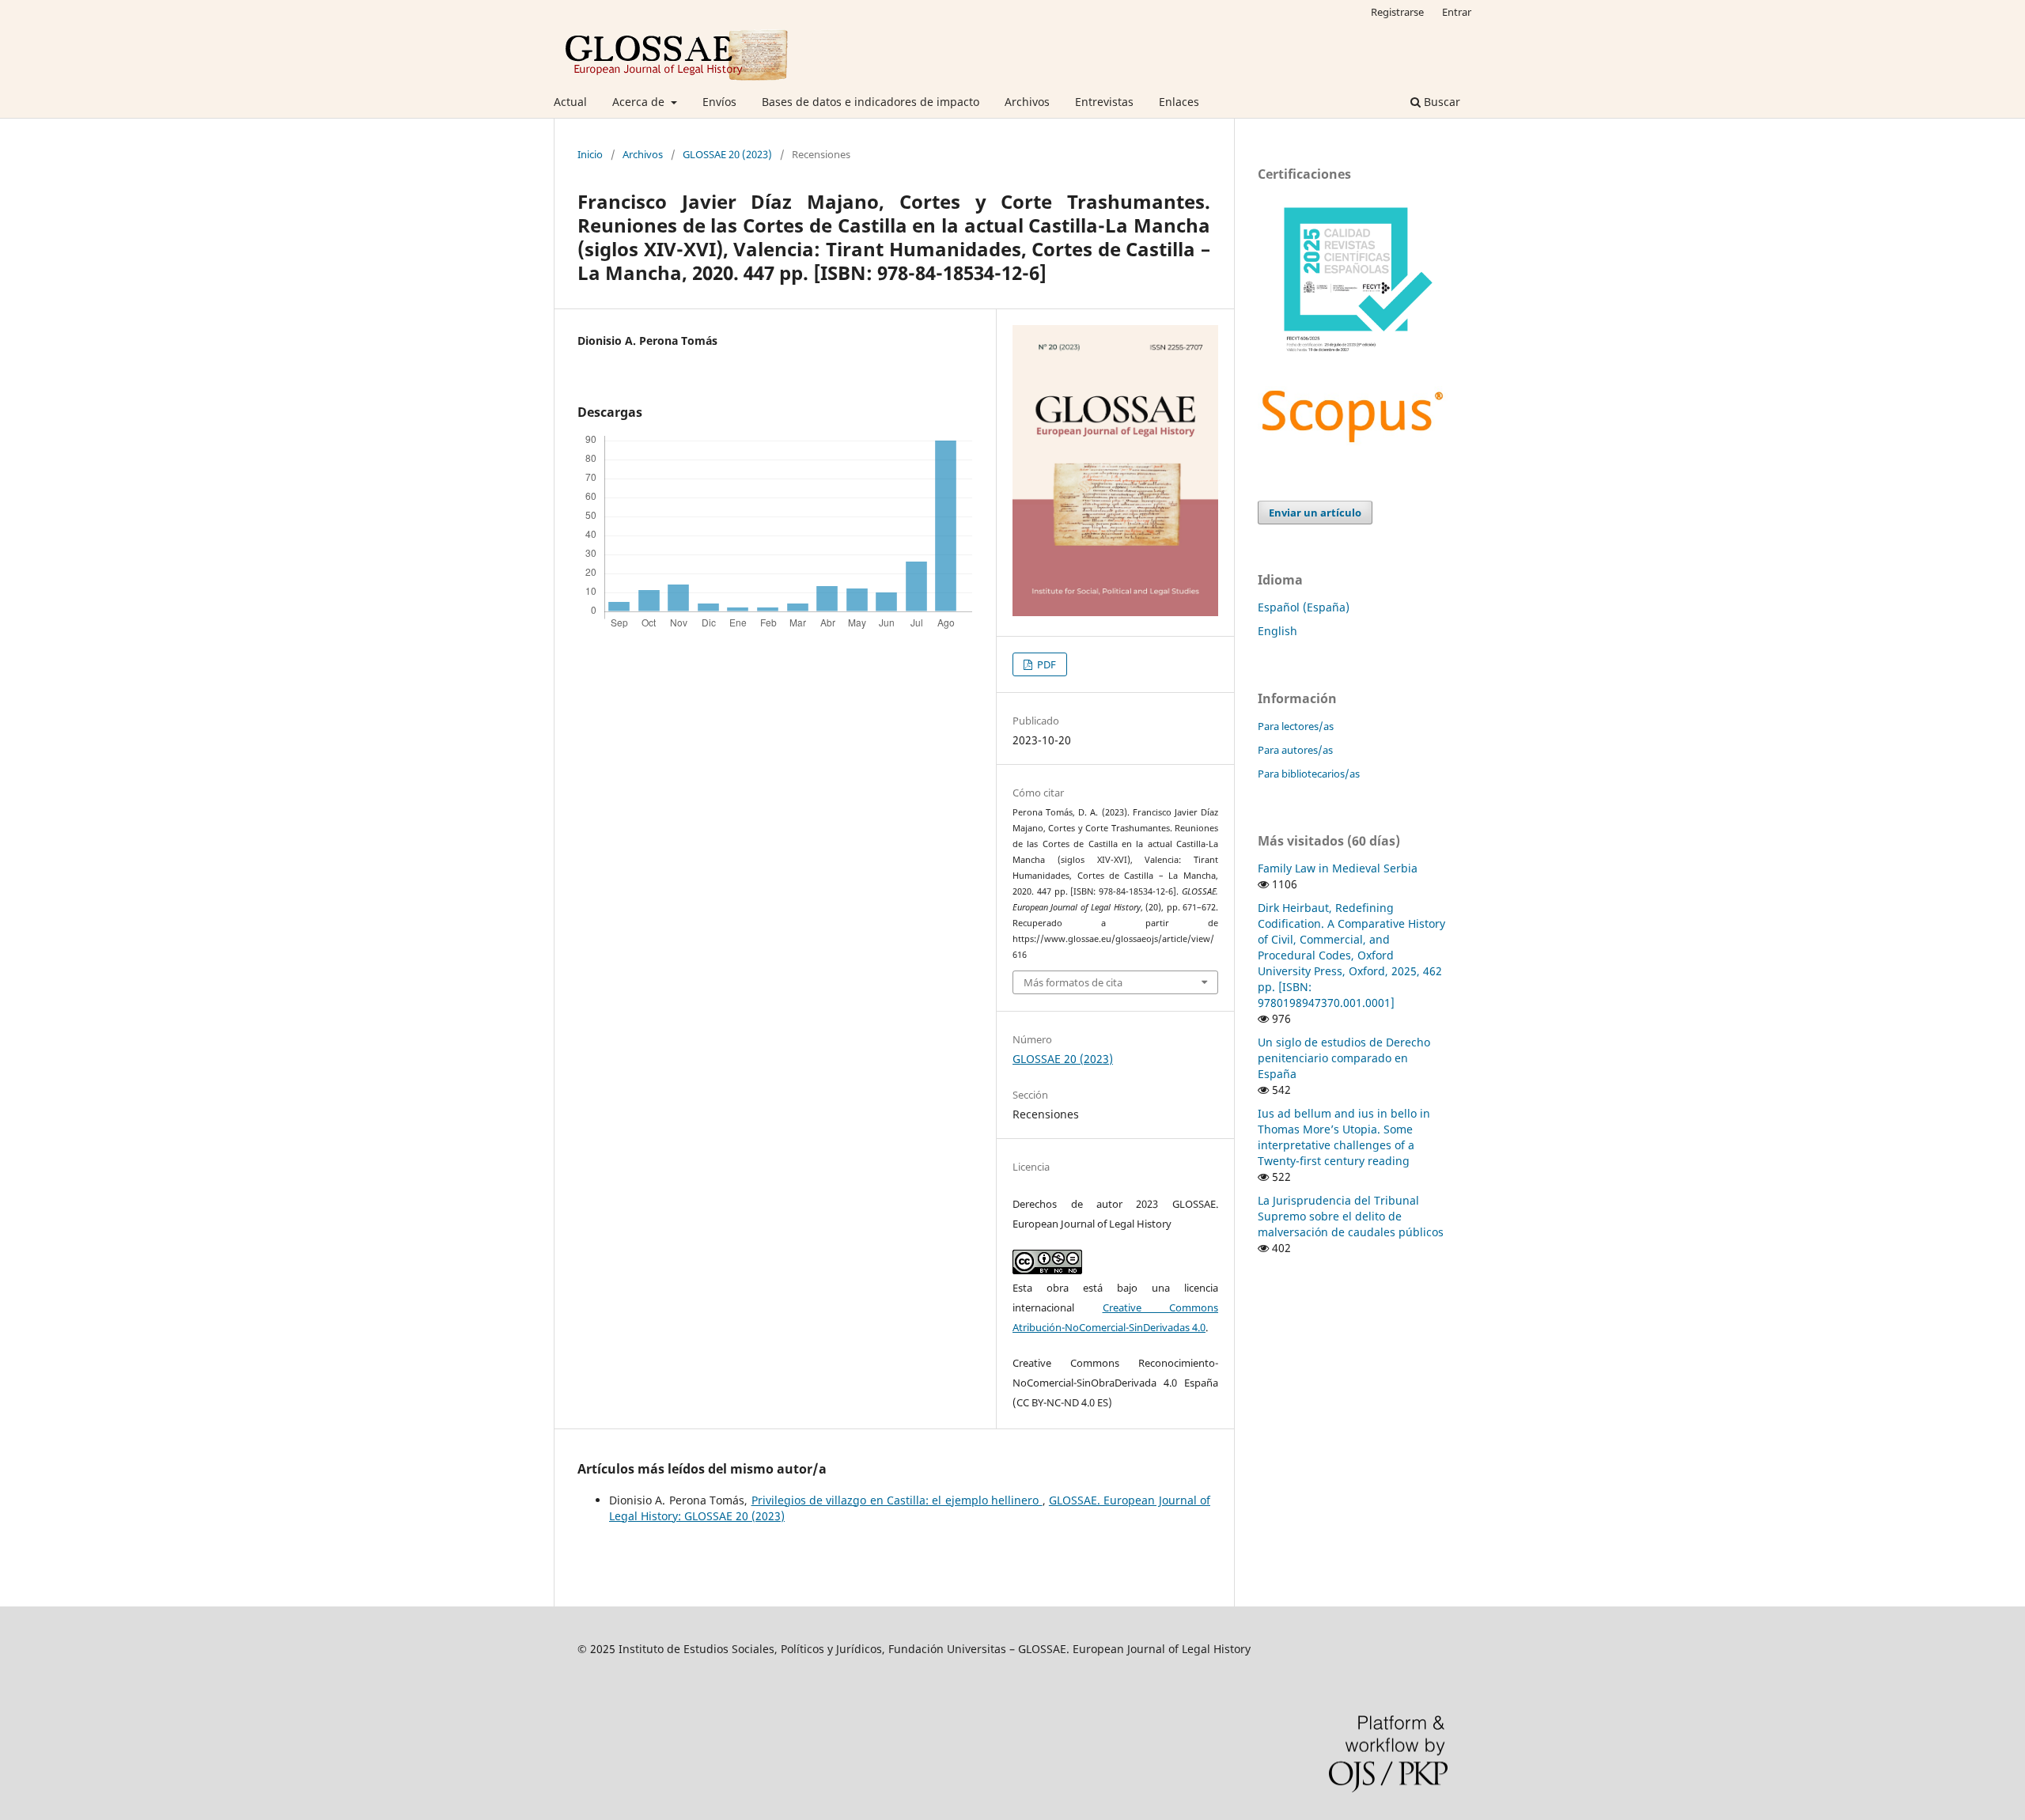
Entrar (1457, 12)
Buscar (1440, 102)
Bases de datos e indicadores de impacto (871, 102)
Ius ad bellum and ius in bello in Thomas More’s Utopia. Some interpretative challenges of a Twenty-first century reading (1344, 1137)
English (1277, 631)
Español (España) (1304, 607)
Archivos (1027, 102)
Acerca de (640, 102)
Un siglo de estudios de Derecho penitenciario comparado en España (1344, 1058)
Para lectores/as (1296, 726)
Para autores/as (1295, 750)
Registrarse (1397, 12)
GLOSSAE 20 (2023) (727, 154)
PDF (1045, 664)
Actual (570, 102)
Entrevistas (1104, 102)
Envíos (719, 102)
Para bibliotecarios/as (1309, 774)
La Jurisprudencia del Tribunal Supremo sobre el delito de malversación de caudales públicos (1351, 1216)
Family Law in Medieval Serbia (1338, 868)
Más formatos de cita (1073, 982)
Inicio (590, 154)
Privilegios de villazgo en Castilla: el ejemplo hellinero (897, 1500)
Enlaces (1179, 102)
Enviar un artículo (1315, 513)
